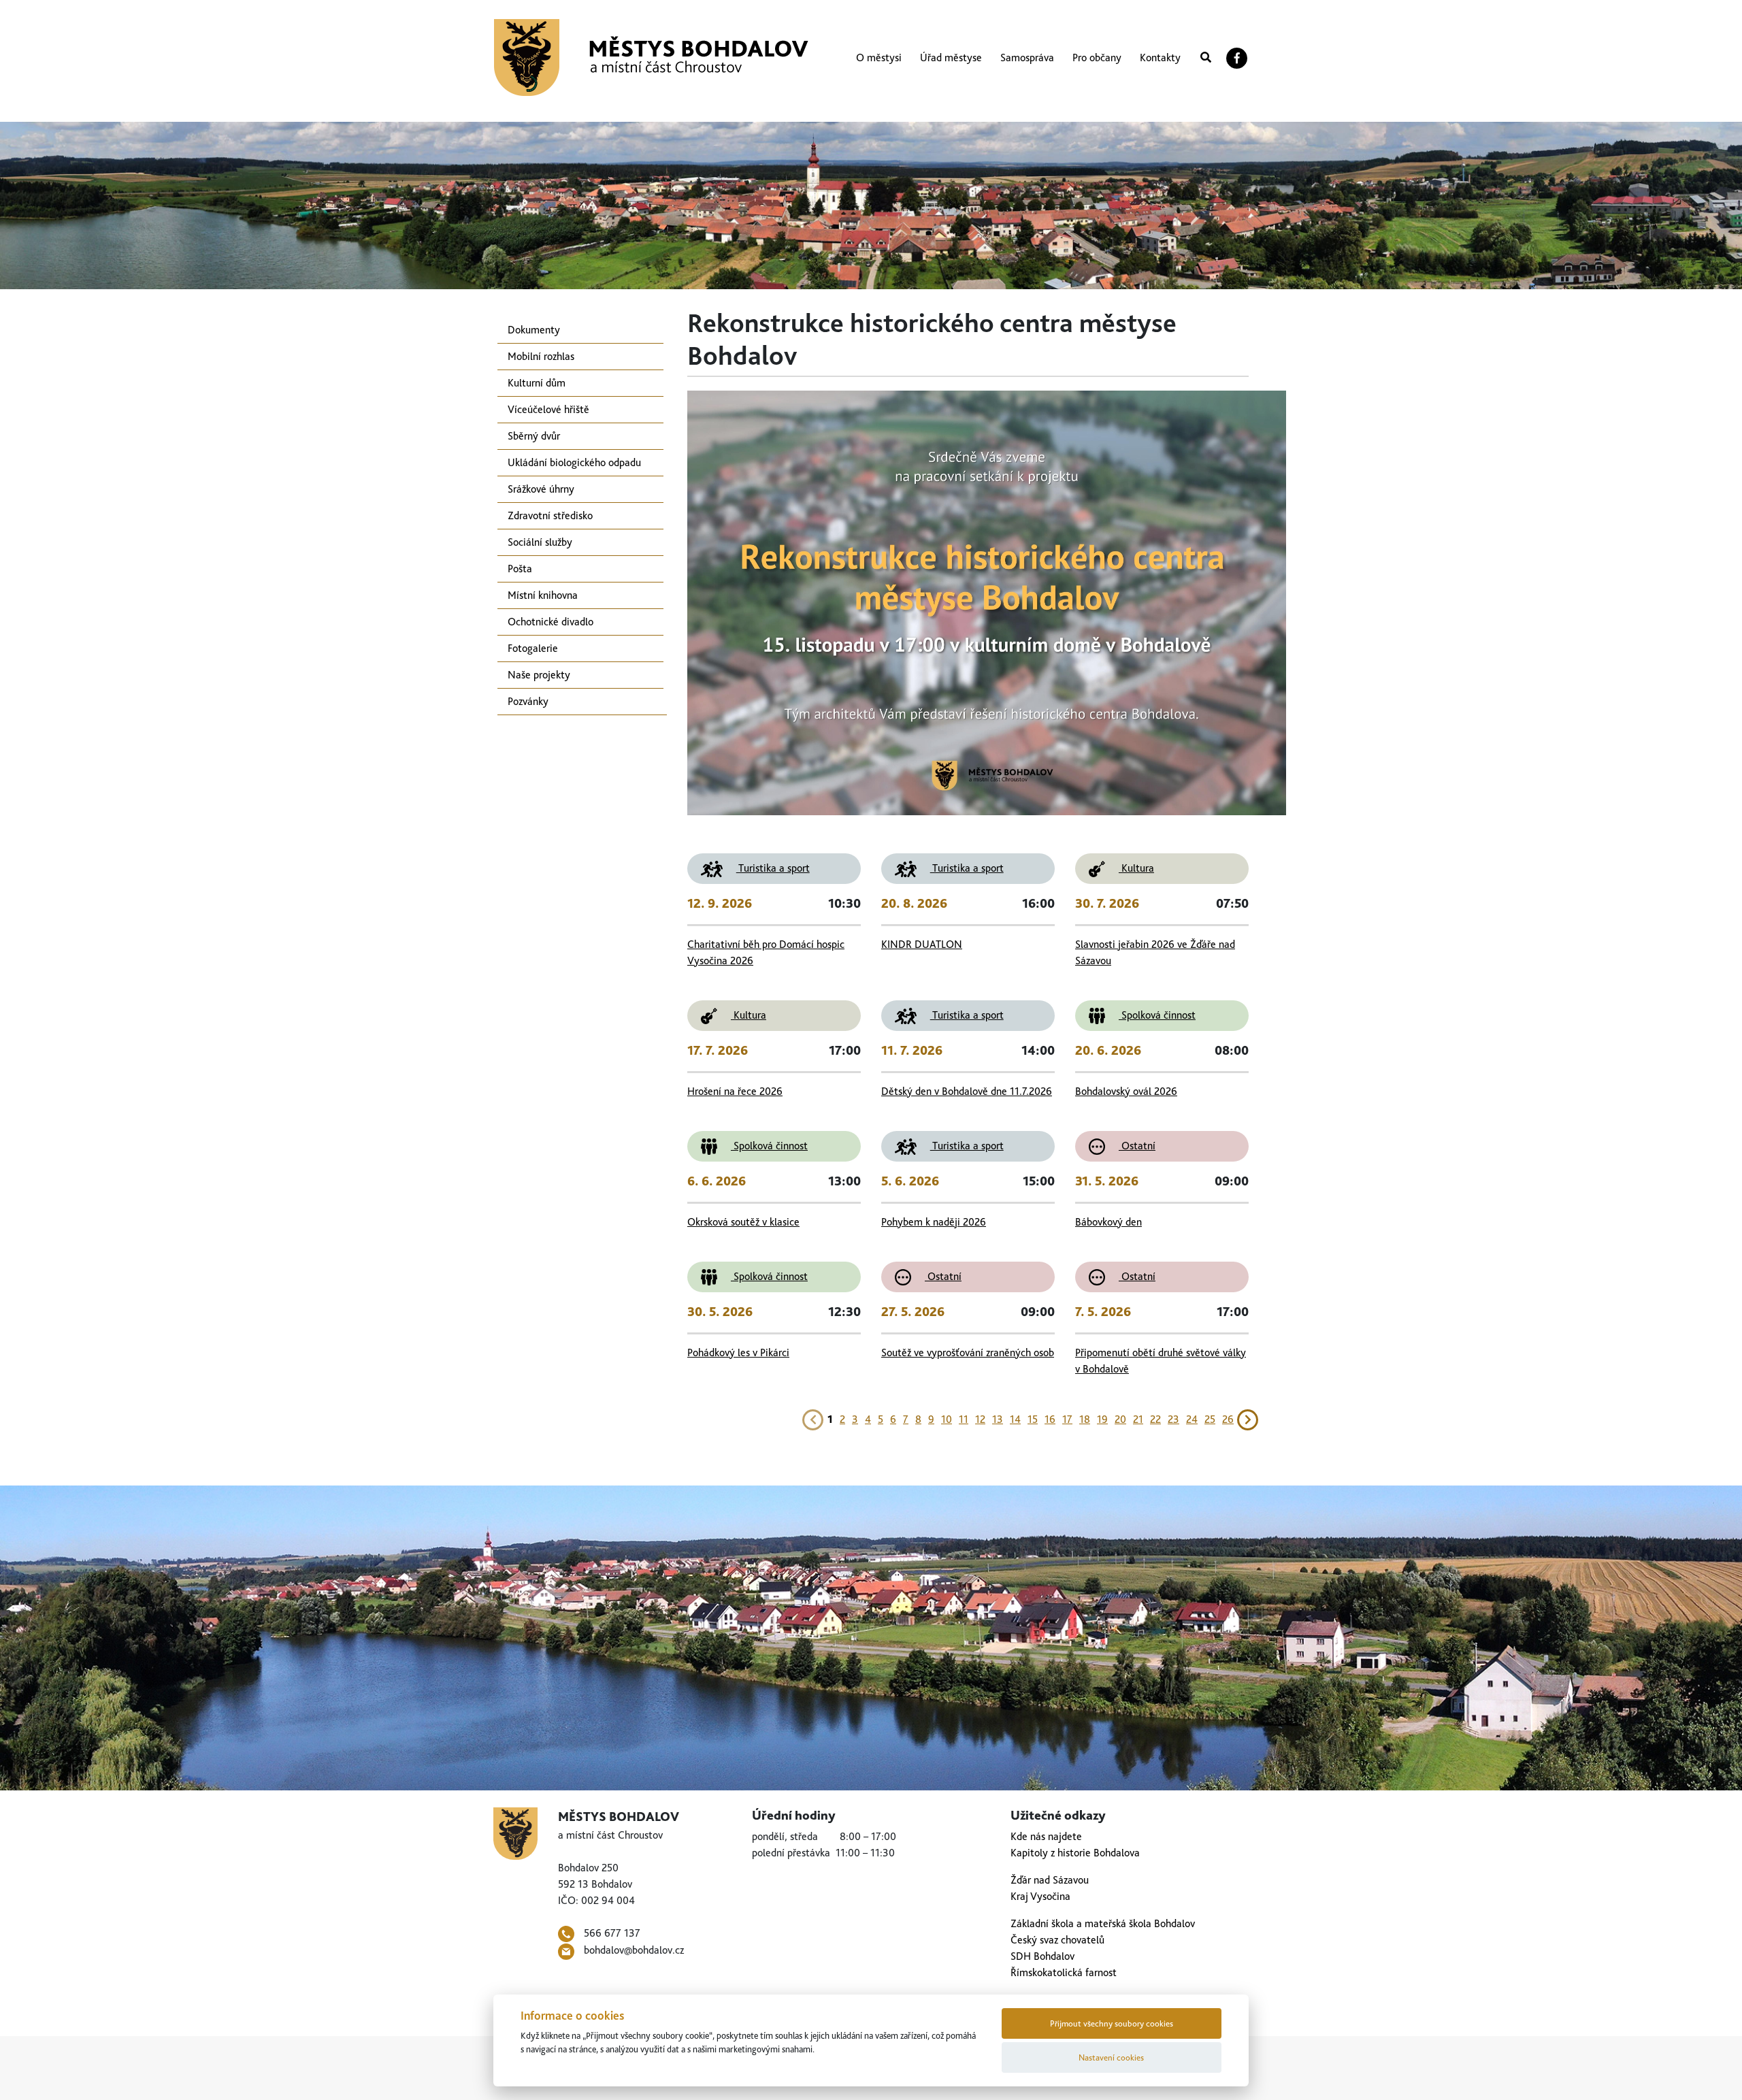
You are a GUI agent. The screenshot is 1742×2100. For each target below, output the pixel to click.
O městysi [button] (879, 58)
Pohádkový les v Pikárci (738, 1352)
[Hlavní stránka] (651, 58)
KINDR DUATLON (922, 944)
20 (1120, 1419)
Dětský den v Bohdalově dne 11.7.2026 (967, 1091)
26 (1228, 1419)
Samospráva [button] (1027, 58)
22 (1155, 1419)
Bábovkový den (1108, 1222)
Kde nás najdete (1046, 1836)
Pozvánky (528, 701)
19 (1102, 1419)
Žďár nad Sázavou (1050, 1880)
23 (1173, 1419)
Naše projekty (539, 675)
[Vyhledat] (1206, 58)
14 (1015, 1419)
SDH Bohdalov (1042, 1956)
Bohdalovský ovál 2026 (1126, 1091)
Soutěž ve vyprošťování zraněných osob (968, 1352)
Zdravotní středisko (550, 515)
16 (1050, 1419)
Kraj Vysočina (1040, 1896)
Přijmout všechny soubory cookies (1112, 2023)
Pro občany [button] (1097, 58)
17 (1067, 1419)
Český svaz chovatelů (1057, 1940)
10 (947, 1419)
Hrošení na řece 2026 (735, 1091)
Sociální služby (540, 542)
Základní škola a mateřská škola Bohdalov (1103, 1923)
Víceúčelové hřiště (548, 409)
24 (1192, 1419)
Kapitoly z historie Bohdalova (1075, 1853)
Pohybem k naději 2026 (934, 1222)
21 (1138, 1419)
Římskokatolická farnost (1064, 1972)
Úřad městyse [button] (951, 58)
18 (1085, 1419)
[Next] (1248, 1418)
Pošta (520, 569)
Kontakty (1160, 58)
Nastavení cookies (1111, 2057)
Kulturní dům (537, 383)
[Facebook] (1237, 58)
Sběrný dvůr (534, 436)
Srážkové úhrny (541, 489)
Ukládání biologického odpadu (574, 462)
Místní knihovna (543, 595)
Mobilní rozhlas (541, 356)
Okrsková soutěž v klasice (743, 1222)
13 (998, 1419)
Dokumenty (534, 330)
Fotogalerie (533, 648)
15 (1033, 1419)
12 (980, 1419)
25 (1210, 1419)
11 (964, 1419)
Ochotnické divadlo (550, 622)
